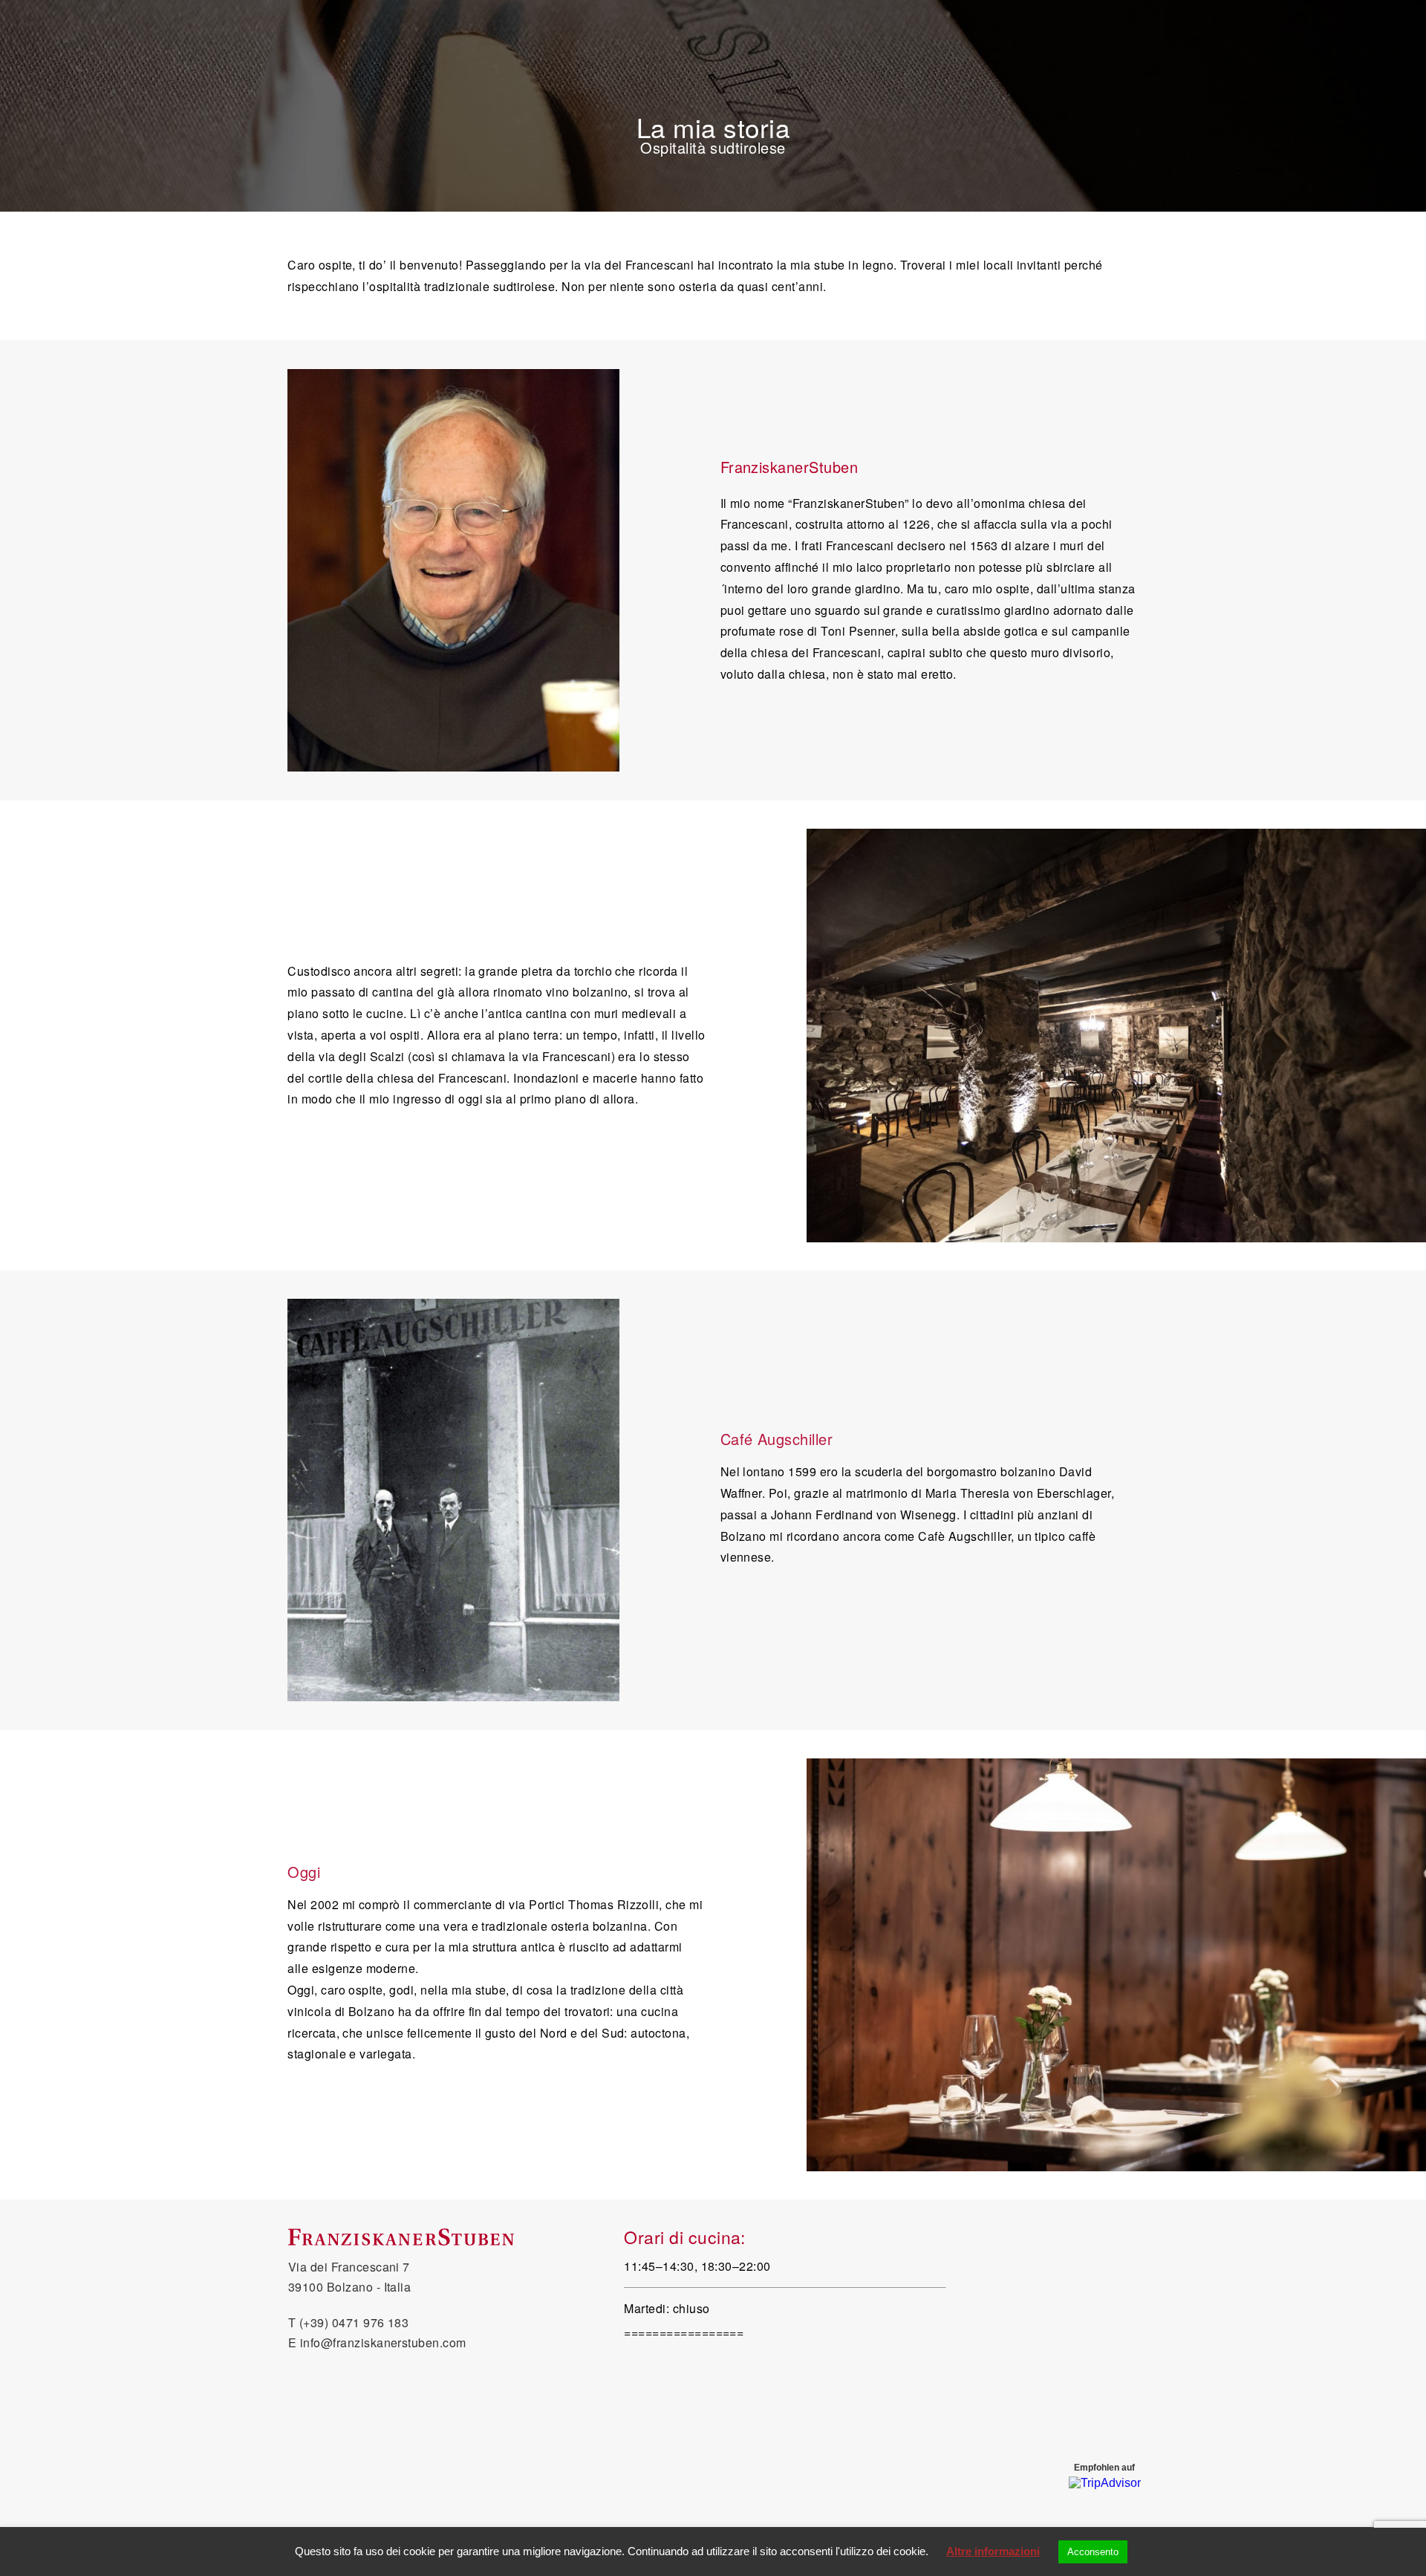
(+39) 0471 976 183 (354, 2322)
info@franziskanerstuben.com (383, 2342)
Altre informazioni (993, 2551)
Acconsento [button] (1093, 2552)
